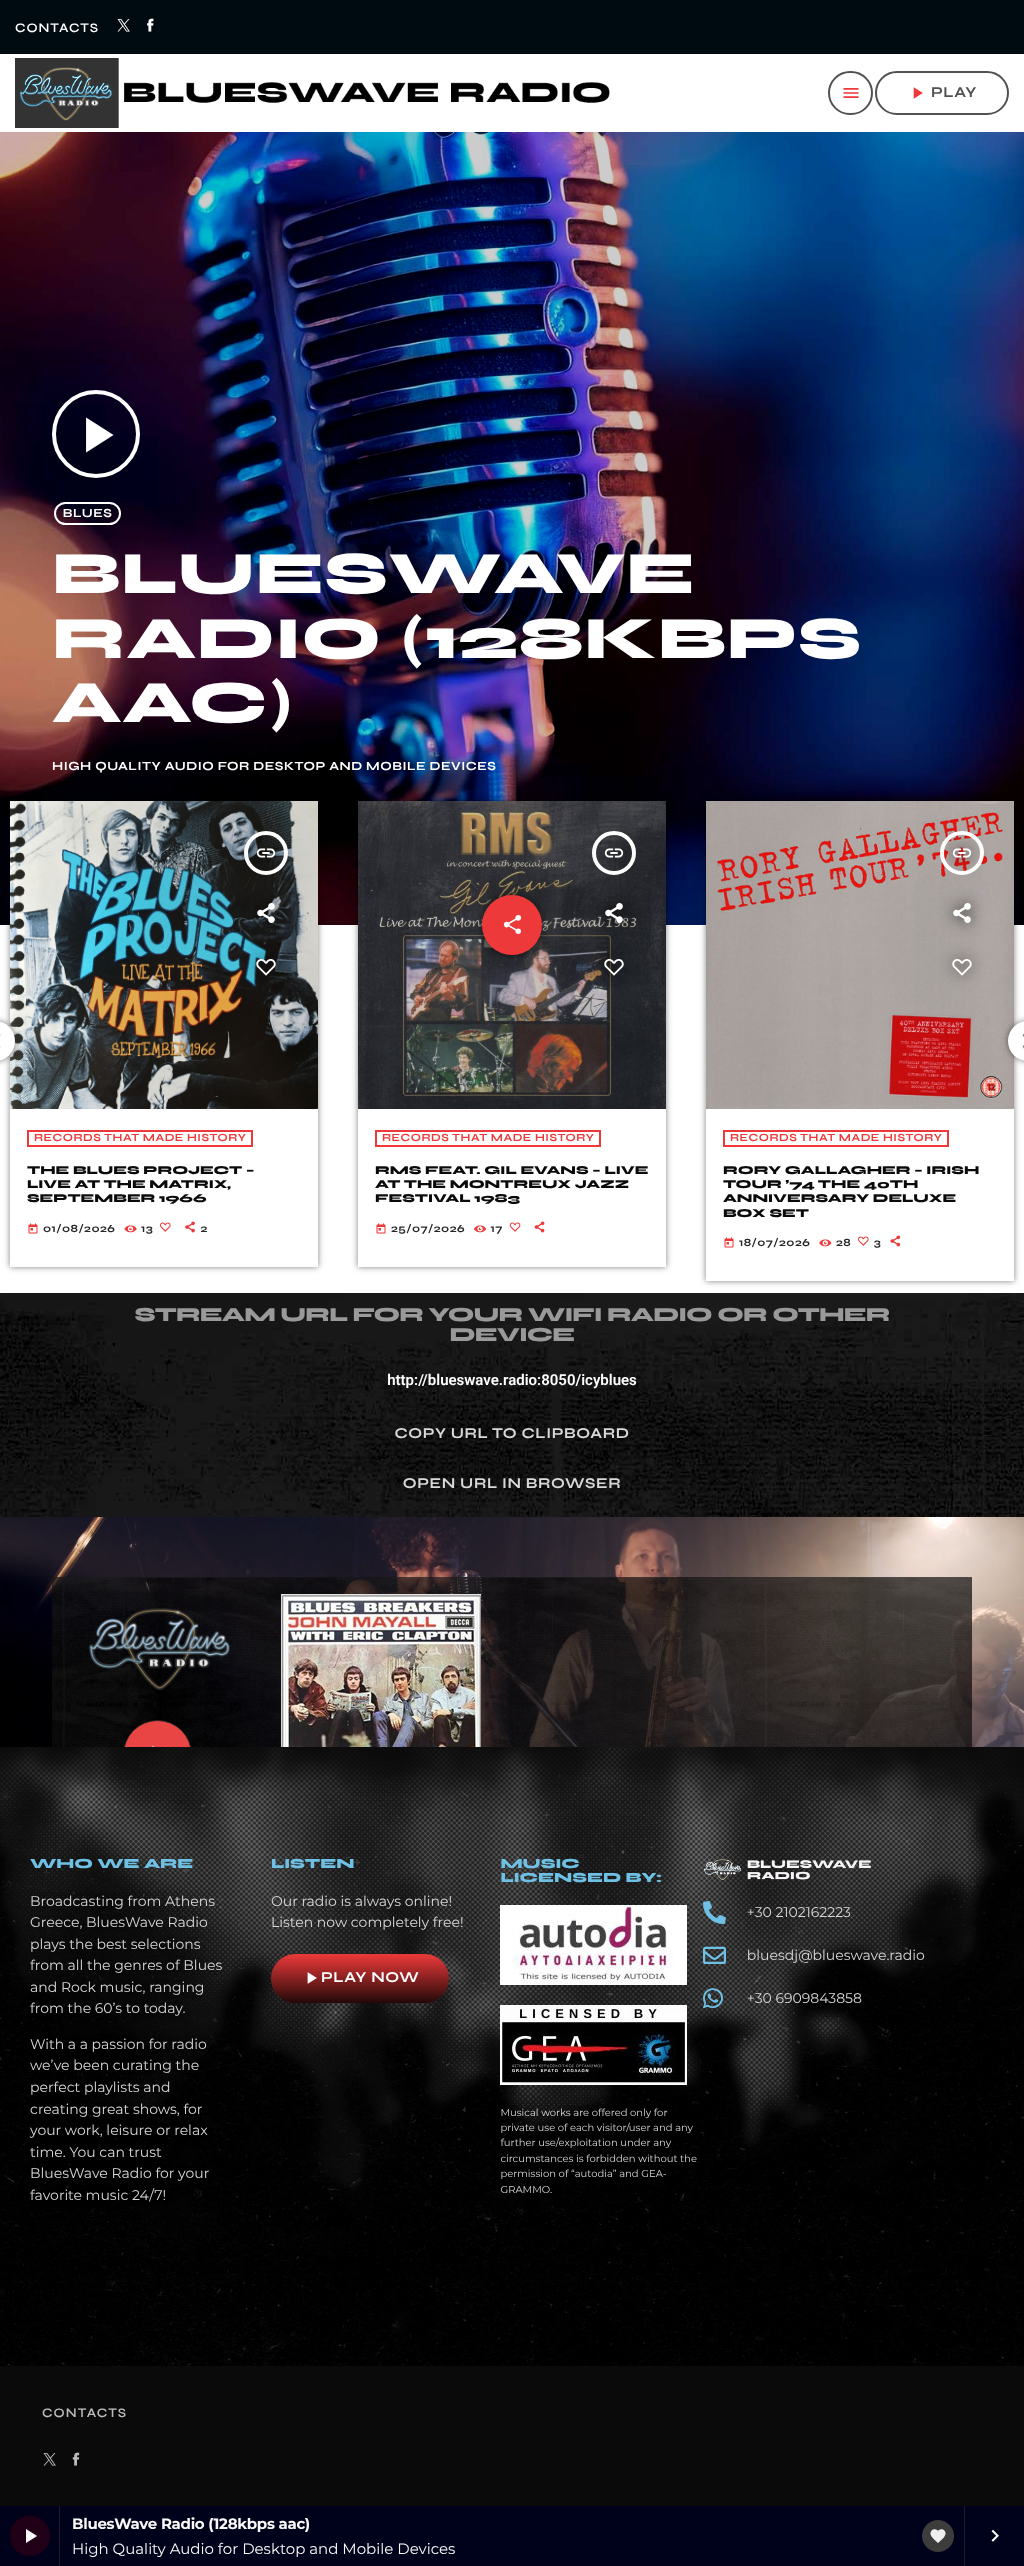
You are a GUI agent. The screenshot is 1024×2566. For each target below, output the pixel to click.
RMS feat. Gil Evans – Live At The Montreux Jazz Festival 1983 (163, 1185)
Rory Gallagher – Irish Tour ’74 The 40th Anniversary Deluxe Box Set (503, 1192)
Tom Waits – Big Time (834, 1171)
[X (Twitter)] (124, 27)
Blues (88, 513)
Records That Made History (140, 1138)
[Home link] (312, 93)
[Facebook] (151, 27)
